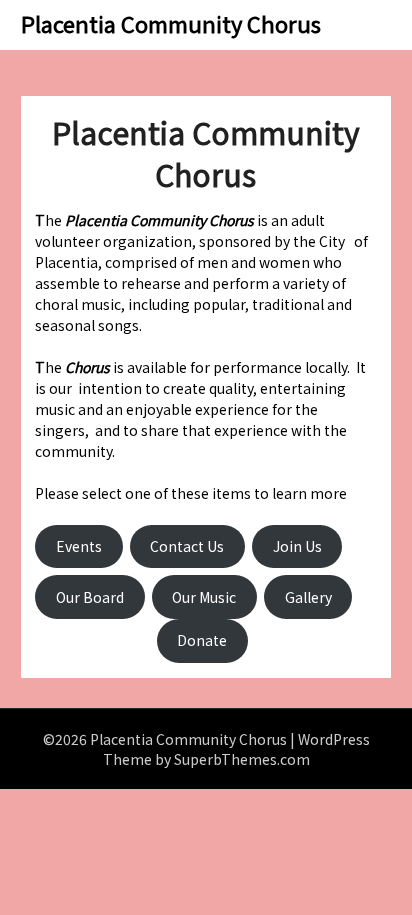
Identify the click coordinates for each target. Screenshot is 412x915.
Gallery (308, 597)
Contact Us (187, 546)
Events (79, 546)
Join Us (297, 546)
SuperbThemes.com (242, 759)
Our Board (90, 597)
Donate (202, 640)
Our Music (204, 597)
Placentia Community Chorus (171, 23)
